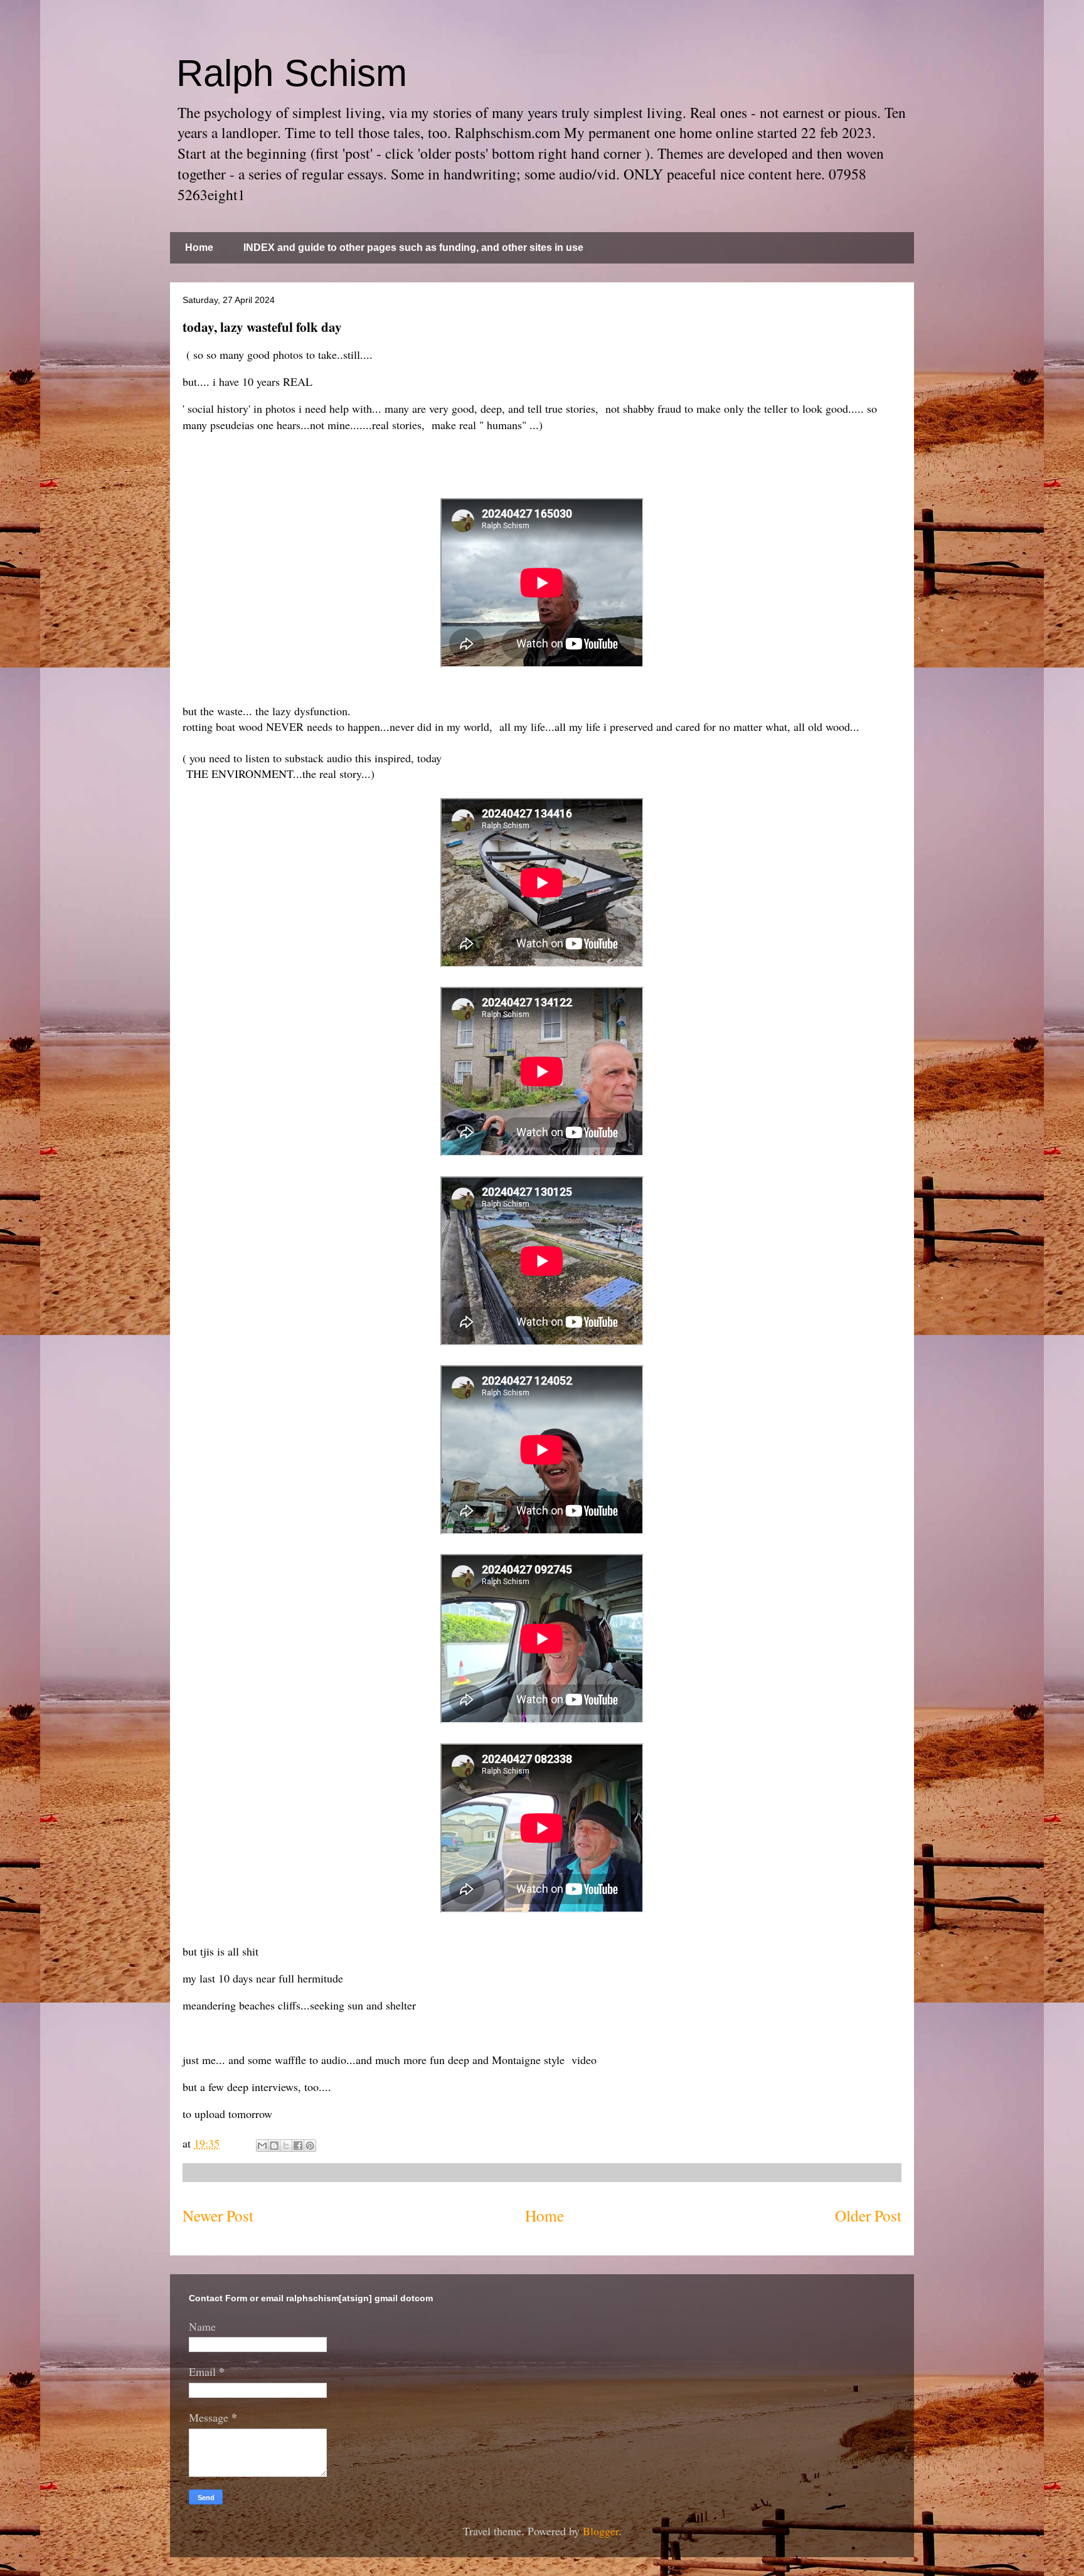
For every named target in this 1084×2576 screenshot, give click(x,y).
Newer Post (218, 2215)
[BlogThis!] (274, 2146)
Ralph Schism (292, 73)
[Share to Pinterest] (310, 2146)
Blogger (601, 2531)
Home (199, 247)
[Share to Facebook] (298, 2146)
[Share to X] (286, 2146)
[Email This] (262, 2146)
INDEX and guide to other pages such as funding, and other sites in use (413, 247)
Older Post (868, 2215)
